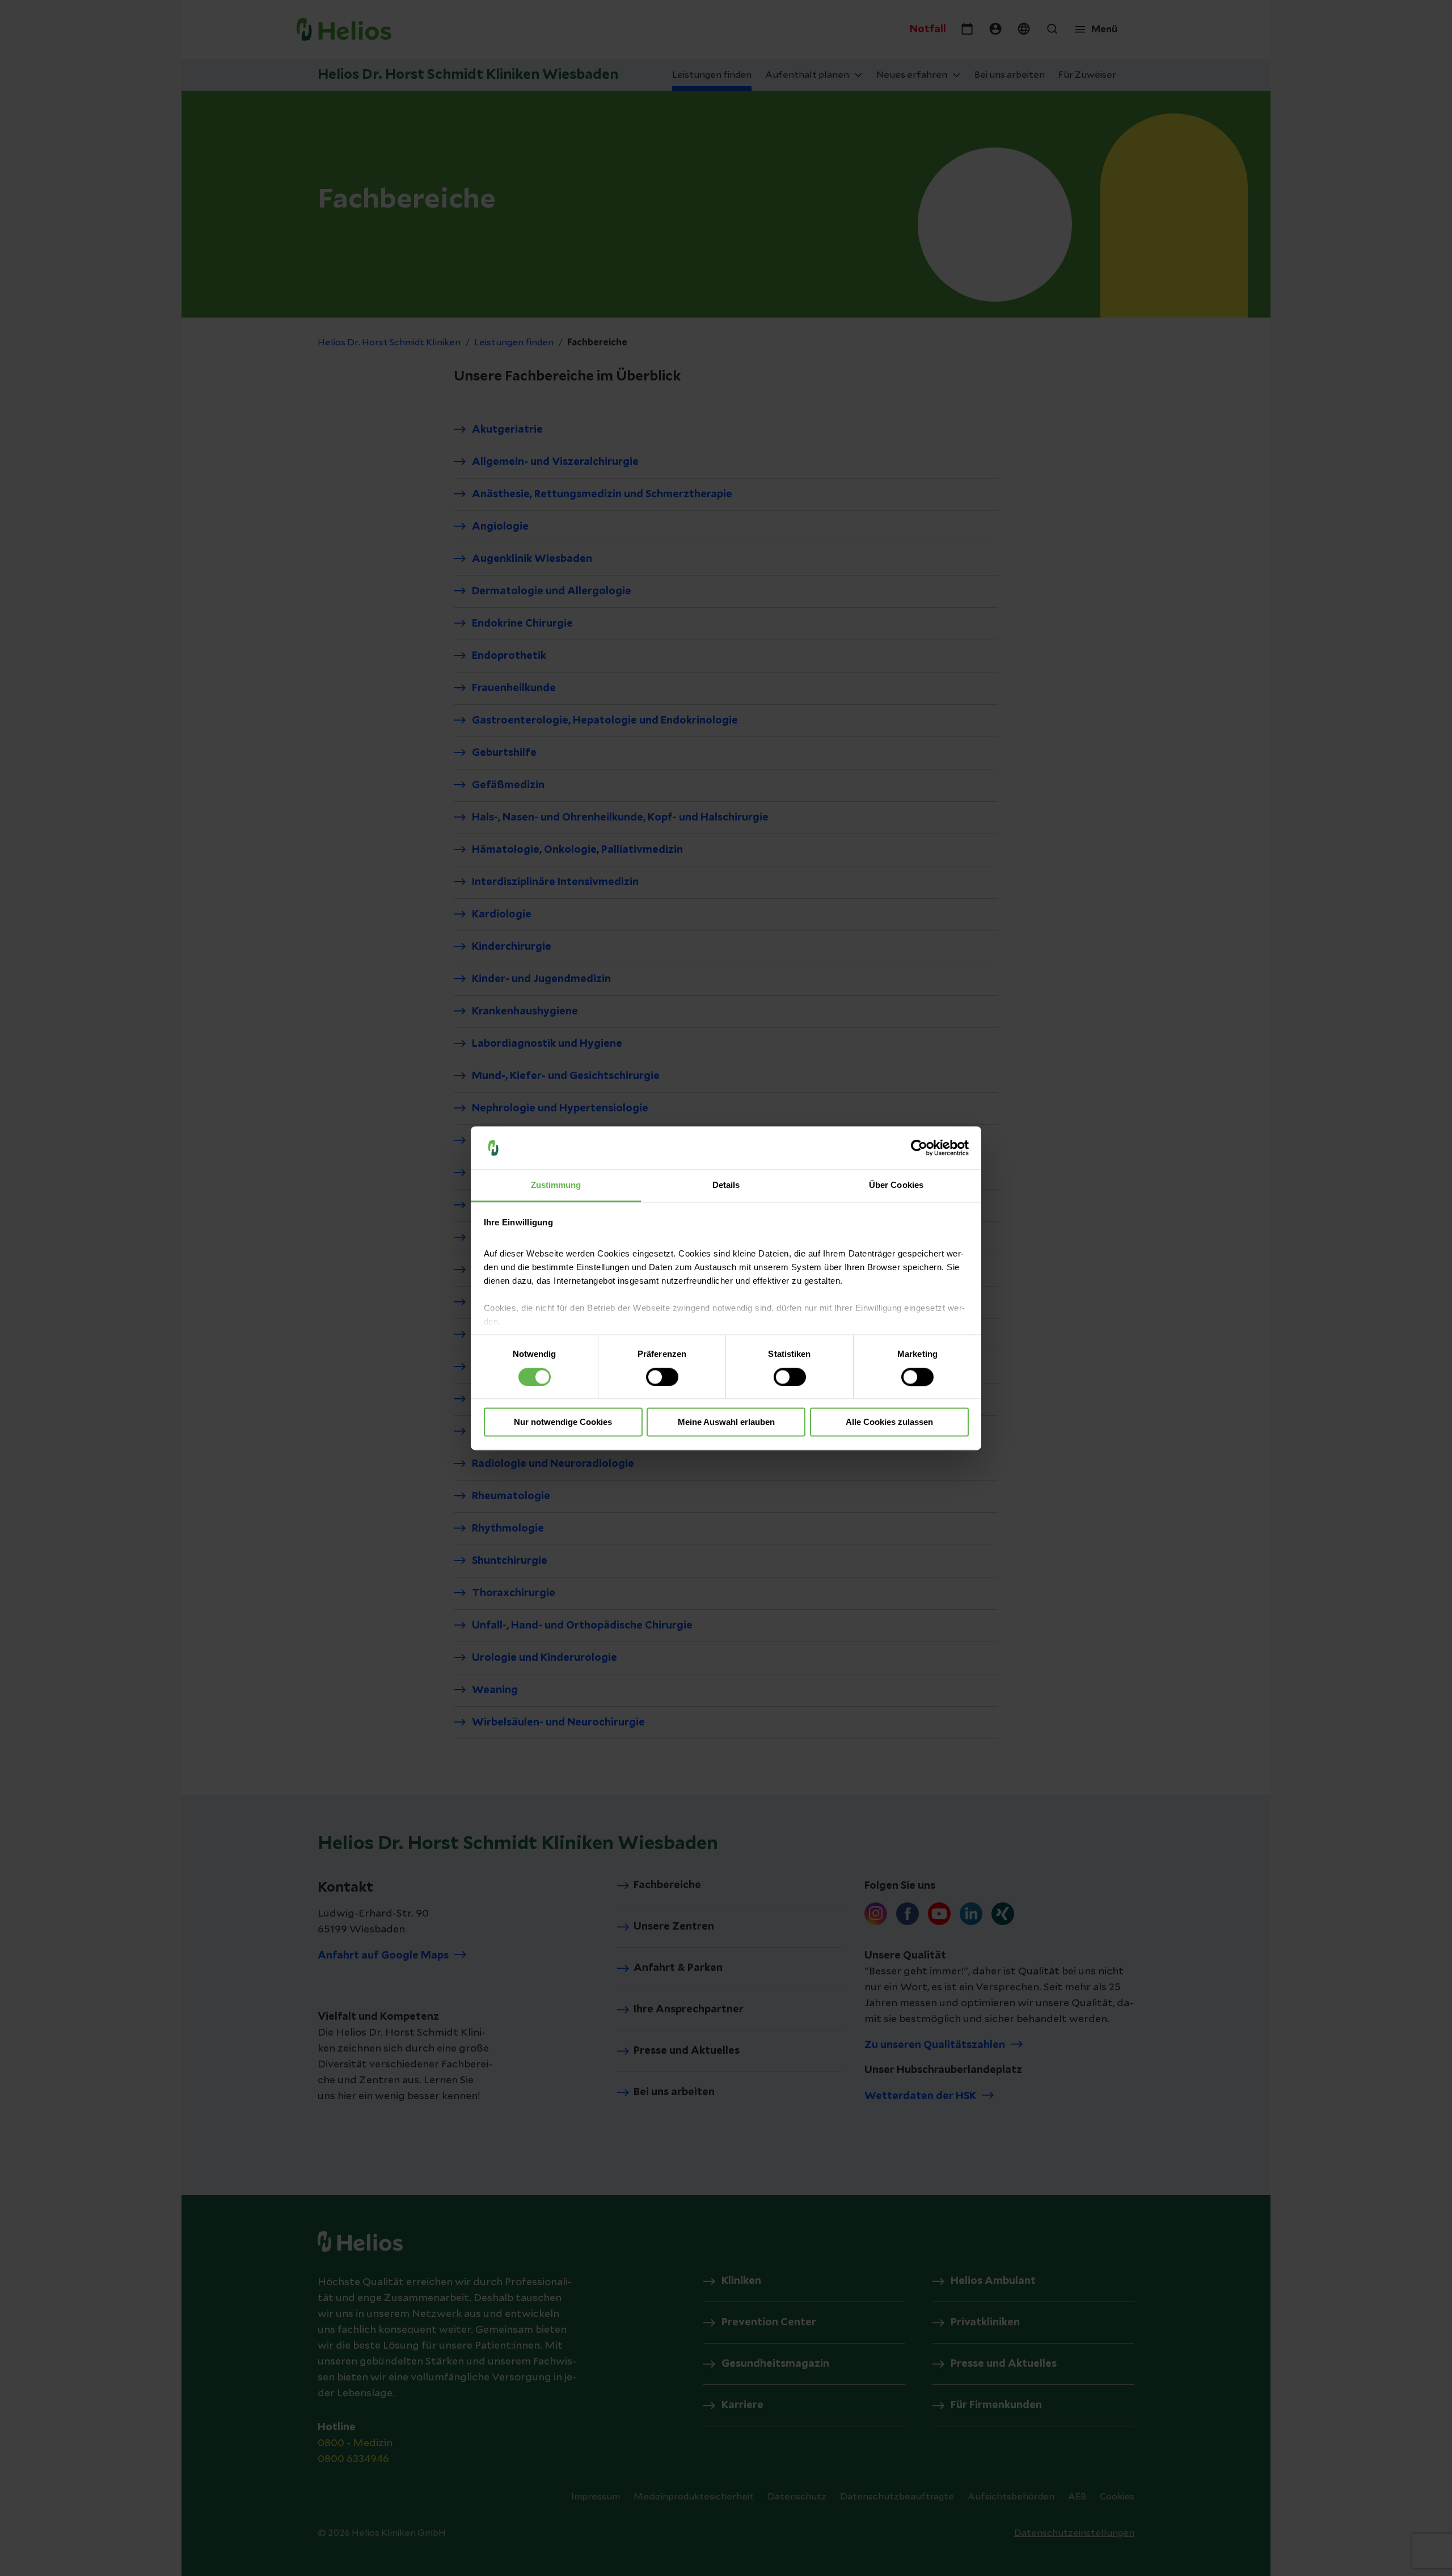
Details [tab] (726, 1185)
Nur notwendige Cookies (563, 1422)
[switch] (662, 1377)
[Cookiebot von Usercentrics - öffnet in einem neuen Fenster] (919, 1148)
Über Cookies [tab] (896, 1185)
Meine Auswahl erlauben (726, 1422)
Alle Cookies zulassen (889, 1422)
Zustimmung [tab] (556, 1185)
